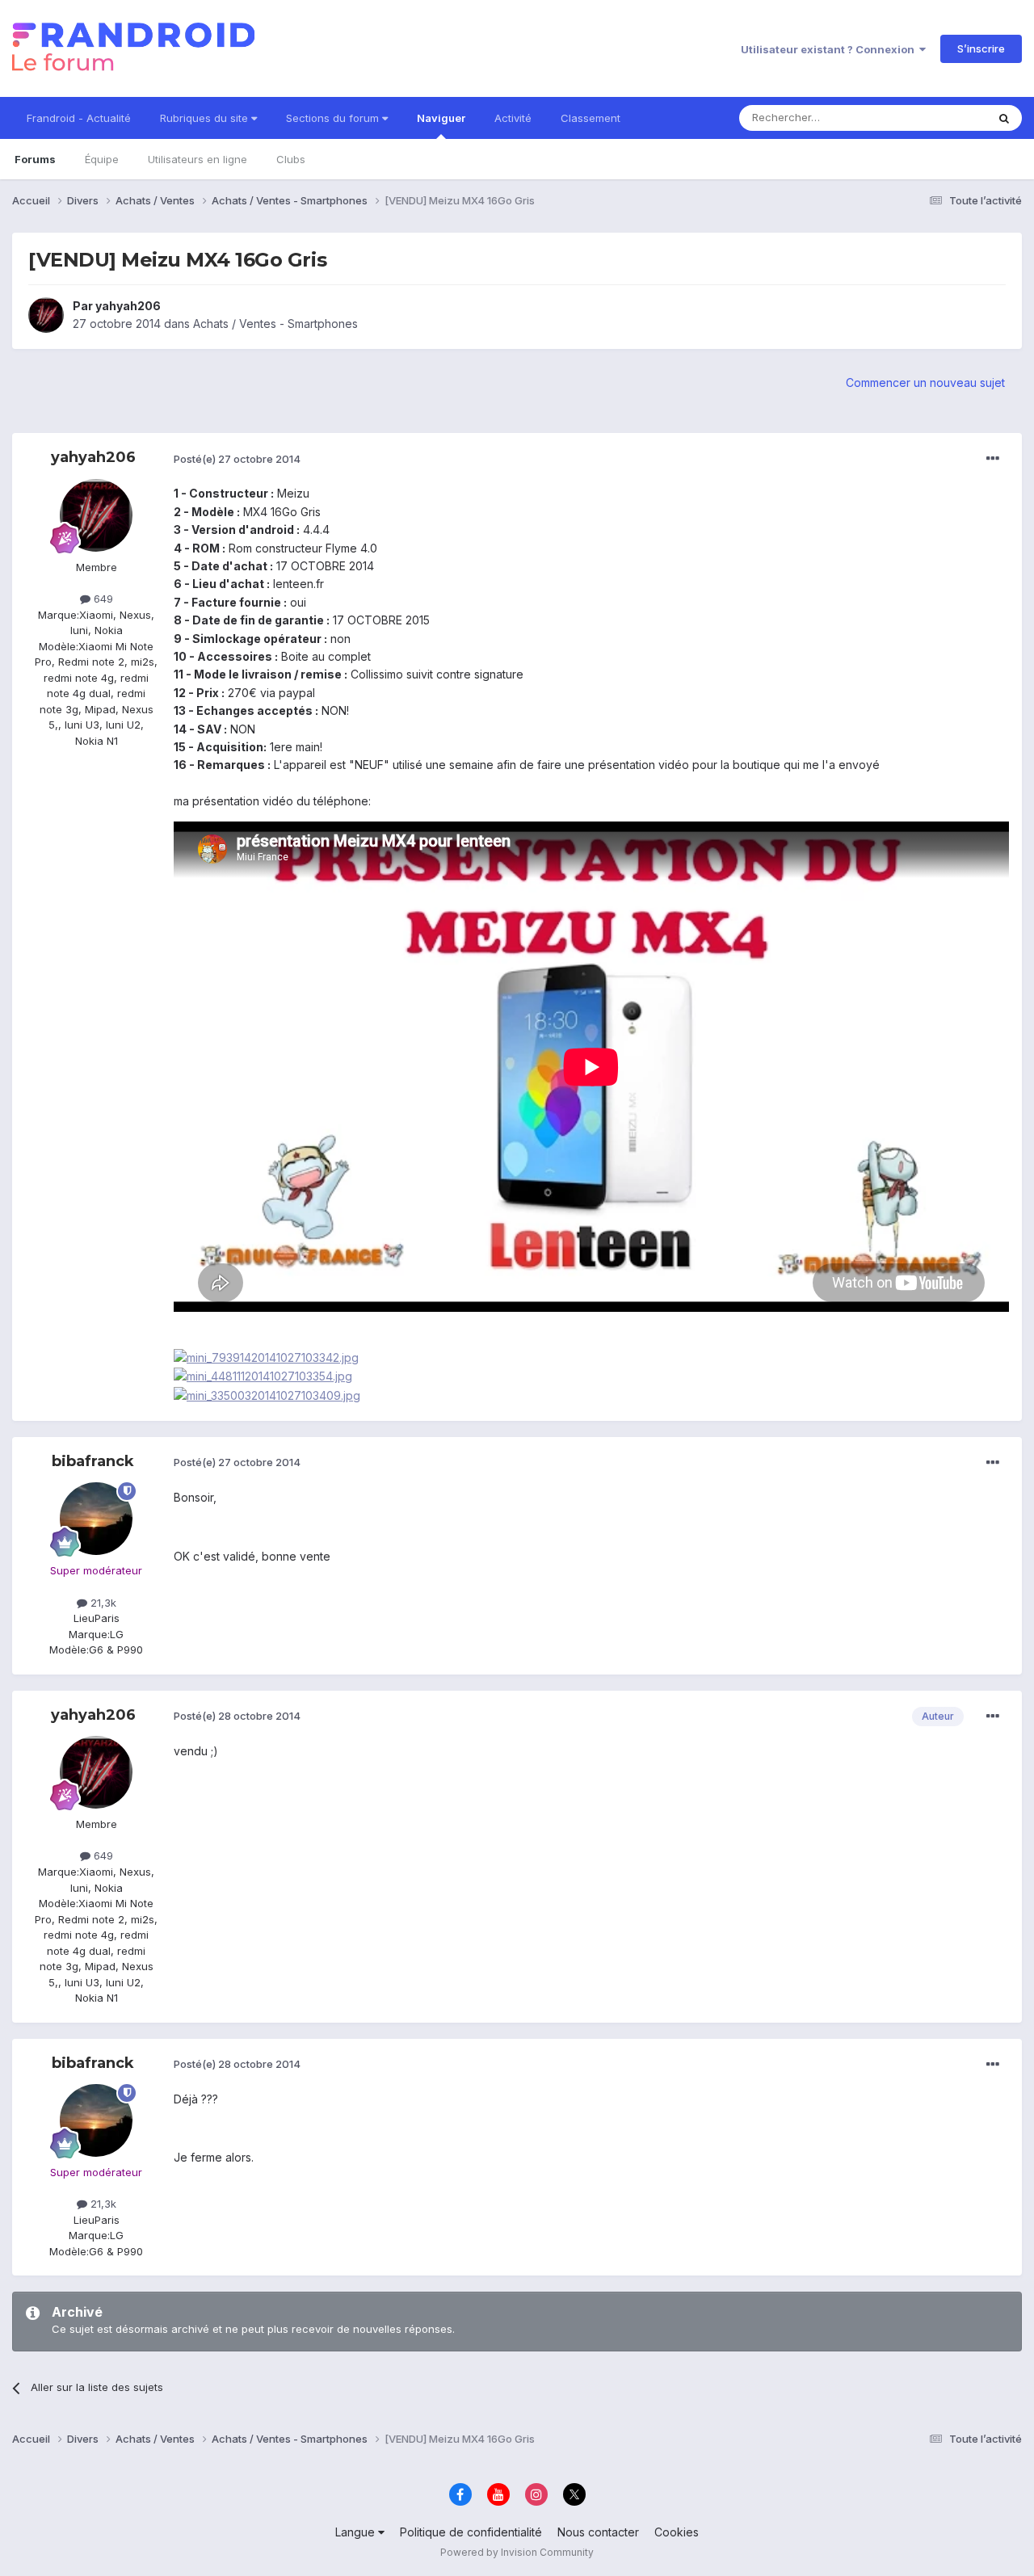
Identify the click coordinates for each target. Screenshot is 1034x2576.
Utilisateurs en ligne (198, 159)
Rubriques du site (206, 118)
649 (102, 599)
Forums (35, 159)
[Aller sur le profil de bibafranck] (96, 1519)
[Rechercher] (1004, 118)
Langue (357, 2532)
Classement (591, 118)
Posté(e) (237, 459)
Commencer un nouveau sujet (925, 382)
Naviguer (441, 118)
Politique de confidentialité (471, 2532)
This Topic (939, 118)
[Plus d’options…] (993, 459)
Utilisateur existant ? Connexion (830, 49)
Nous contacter (598, 2532)
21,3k (102, 1603)
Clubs (291, 159)
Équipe (102, 159)
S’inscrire (981, 48)
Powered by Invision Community (517, 2552)
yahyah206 (128, 306)
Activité (513, 118)
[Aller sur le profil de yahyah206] (46, 315)
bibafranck (93, 1461)
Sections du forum (334, 118)
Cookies (677, 2532)
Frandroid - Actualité (79, 118)
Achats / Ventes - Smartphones (275, 324)
